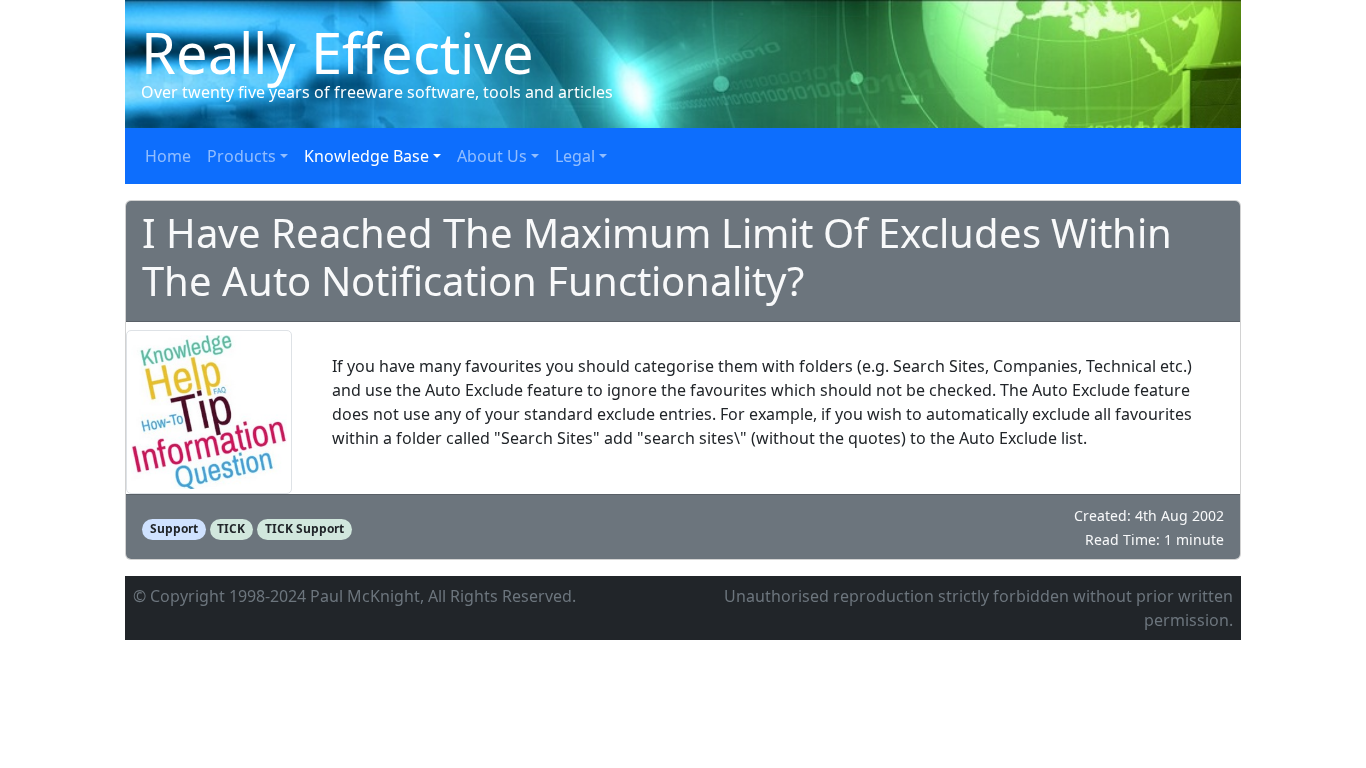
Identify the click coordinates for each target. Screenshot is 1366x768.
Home (168, 156)
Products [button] (241, 156)
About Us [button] (492, 156)
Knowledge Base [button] (366, 156)
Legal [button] (575, 156)
